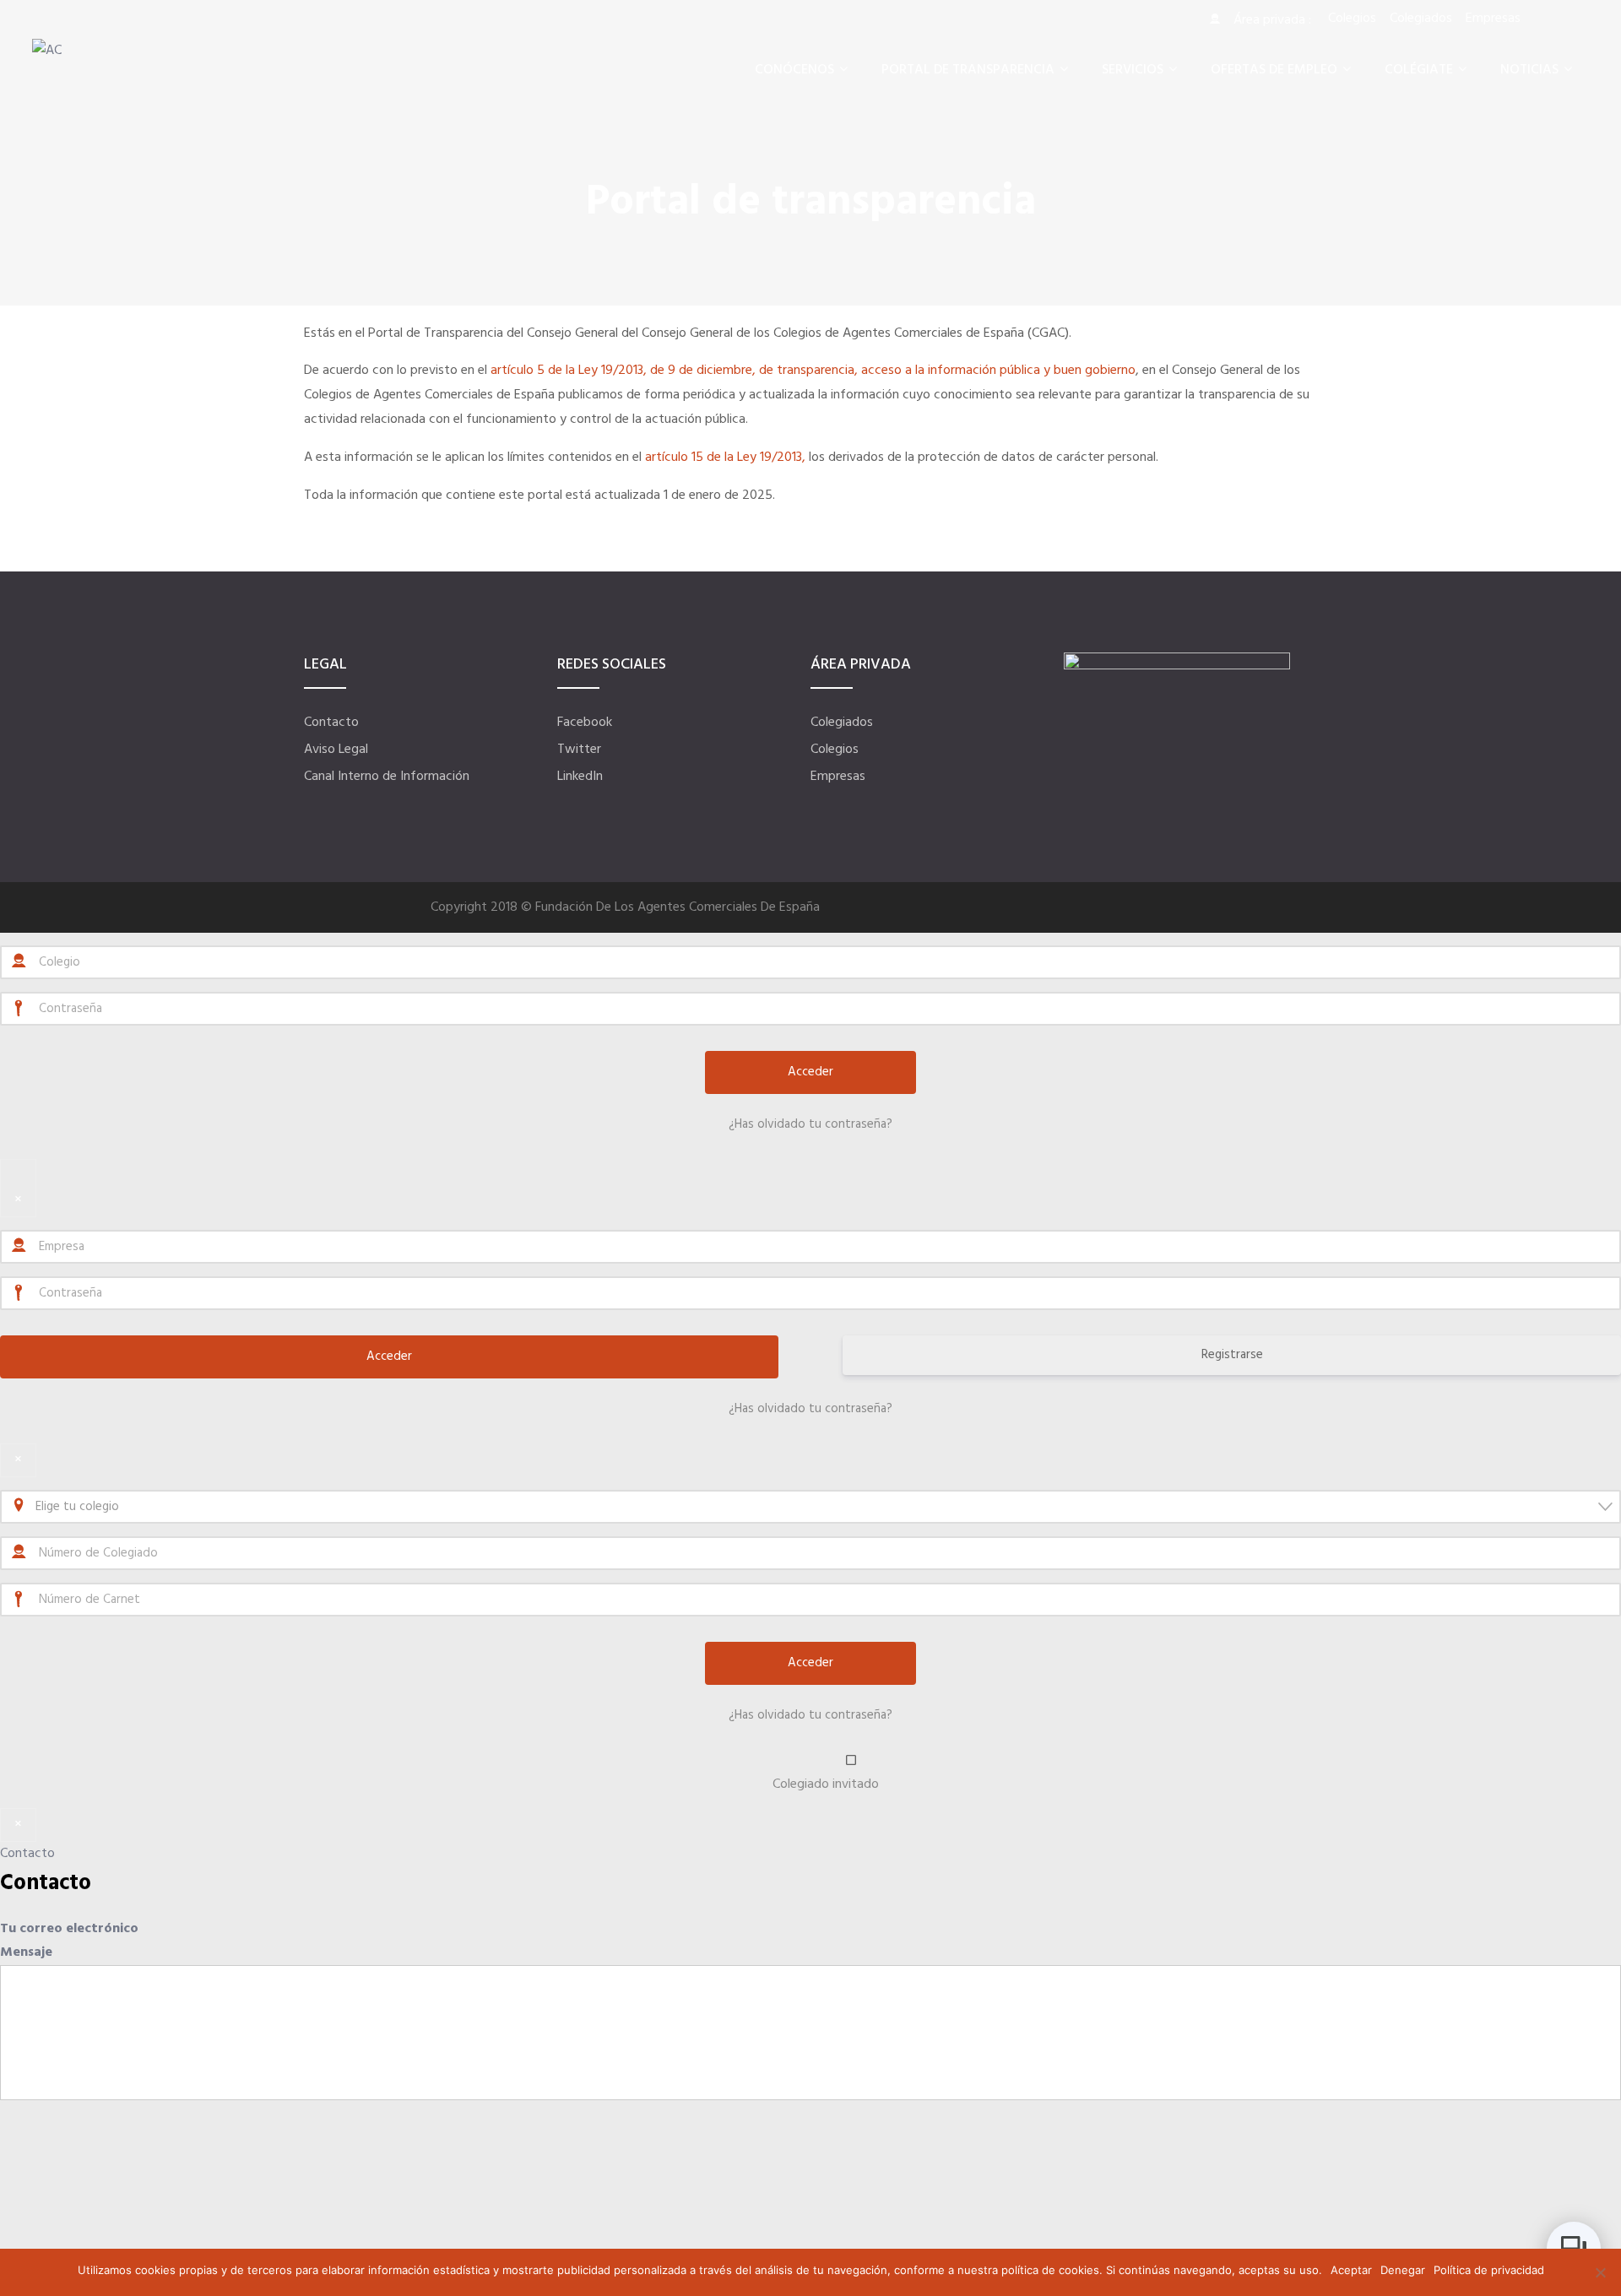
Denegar (1403, 2270)
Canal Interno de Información (387, 777)
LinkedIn (580, 777)
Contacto (331, 723)
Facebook (585, 723)
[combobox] (810, 1507)
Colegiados (842, 723)
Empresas (838, 777)
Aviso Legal (336, 750)
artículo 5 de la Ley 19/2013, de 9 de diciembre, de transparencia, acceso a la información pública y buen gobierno (811, 371)
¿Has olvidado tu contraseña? (810, 1124)
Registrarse (1232, 1355)
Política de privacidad (1489, 2270)
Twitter (579, 750)
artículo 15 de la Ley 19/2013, (725, 458)
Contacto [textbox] (46, 1884)
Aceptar (1351, 2270)
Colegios (835, 750)
